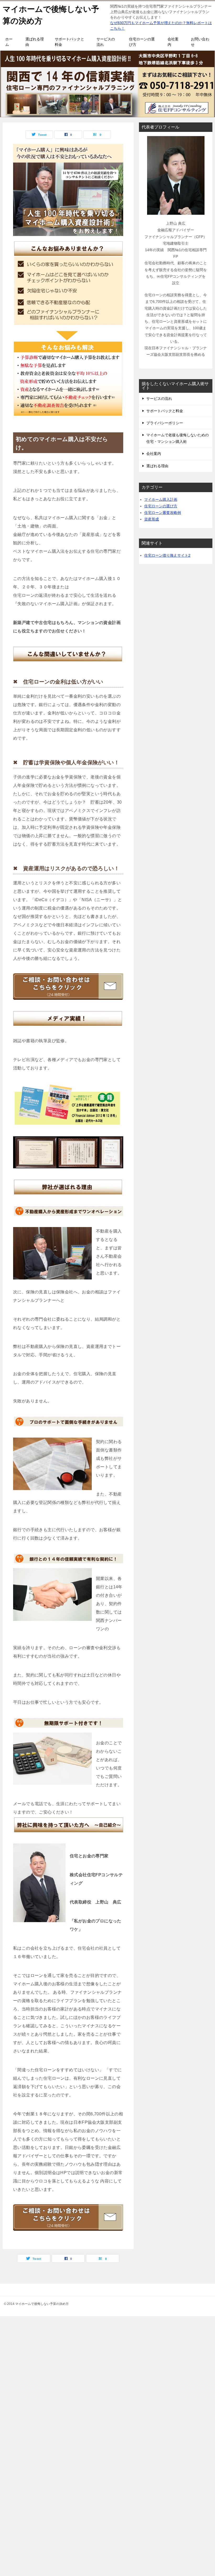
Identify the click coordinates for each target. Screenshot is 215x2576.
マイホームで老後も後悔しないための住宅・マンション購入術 (178, 438)
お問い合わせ (200, 42)
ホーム (9, 42)
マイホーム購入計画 (161, 499)
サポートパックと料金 (69, 42)
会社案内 (173, 42)
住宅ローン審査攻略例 (163, 513)
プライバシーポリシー (165, 423)
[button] (68, 190)
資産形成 (152, 519)
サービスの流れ (106, 42)
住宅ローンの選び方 (142, 42)
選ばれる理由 (35, 42)
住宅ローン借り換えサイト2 (167, 555)
